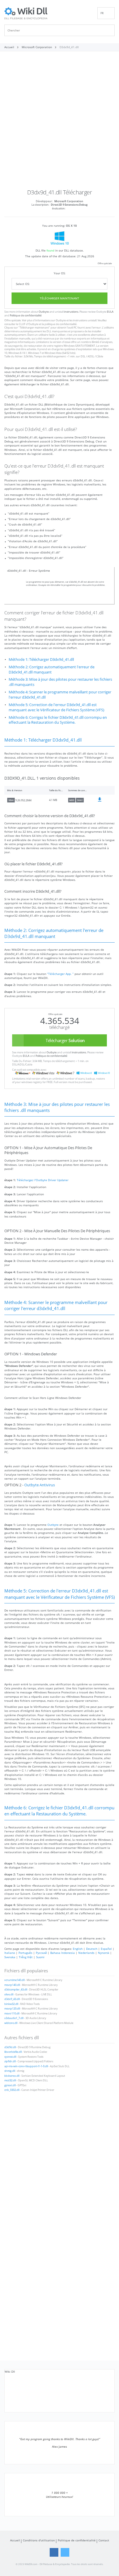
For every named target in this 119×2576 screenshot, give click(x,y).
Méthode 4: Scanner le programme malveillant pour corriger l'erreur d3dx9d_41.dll (60, 695)
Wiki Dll (10, 2372)
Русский (41, 1953)
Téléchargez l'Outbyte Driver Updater (43, 1180)
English (78, 1949)
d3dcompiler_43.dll (16, 1990)
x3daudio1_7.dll (14, 2018)
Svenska (10, 1957)
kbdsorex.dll (12, 2076)
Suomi (40, 1957)
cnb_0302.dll (12, 2090)
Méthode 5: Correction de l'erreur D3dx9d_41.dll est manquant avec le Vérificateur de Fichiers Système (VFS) (56, 707)
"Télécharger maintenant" (34, 328)
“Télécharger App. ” (60, 974)
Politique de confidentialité (26, 316)
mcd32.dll (10, 2080)
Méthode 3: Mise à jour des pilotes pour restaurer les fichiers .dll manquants (60, 682)
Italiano (10, 1953)
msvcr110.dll (12, 2014)
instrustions (71, 312)
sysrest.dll (10, 2057)
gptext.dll (10, 2085)
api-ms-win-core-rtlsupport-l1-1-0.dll (26, 2066)
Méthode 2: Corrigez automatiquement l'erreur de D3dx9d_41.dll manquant (52, 670)
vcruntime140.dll (14, 1980)
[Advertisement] (59, 122)
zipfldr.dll (10, 2061)
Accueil (15, 2540)
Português (25, 1953)
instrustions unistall (85, 320)
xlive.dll (9, 1995)
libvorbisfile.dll (13, 2052)
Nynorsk (104, 1953)
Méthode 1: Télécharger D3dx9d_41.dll (41, 660)
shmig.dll (10, 2071)
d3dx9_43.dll (12, 1999)
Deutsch (92, 1949)
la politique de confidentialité (59, 324)
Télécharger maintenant (59, 298)
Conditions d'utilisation (39, 2540)
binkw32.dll (11, 2004)
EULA (110, 312)
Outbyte (44, 312)
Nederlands (86, 1953)
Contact (104, 2540)
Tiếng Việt (26, 1957)
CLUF (22, 324)
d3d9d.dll (10, 2047)
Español (106, 1949)
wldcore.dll (11, 2023)
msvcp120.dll (12, 2009)
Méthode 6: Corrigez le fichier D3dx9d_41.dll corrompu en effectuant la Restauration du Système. (58, 720)
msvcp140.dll (12, 1985)
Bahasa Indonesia (63, 1953)
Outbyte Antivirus (40, 1485)
